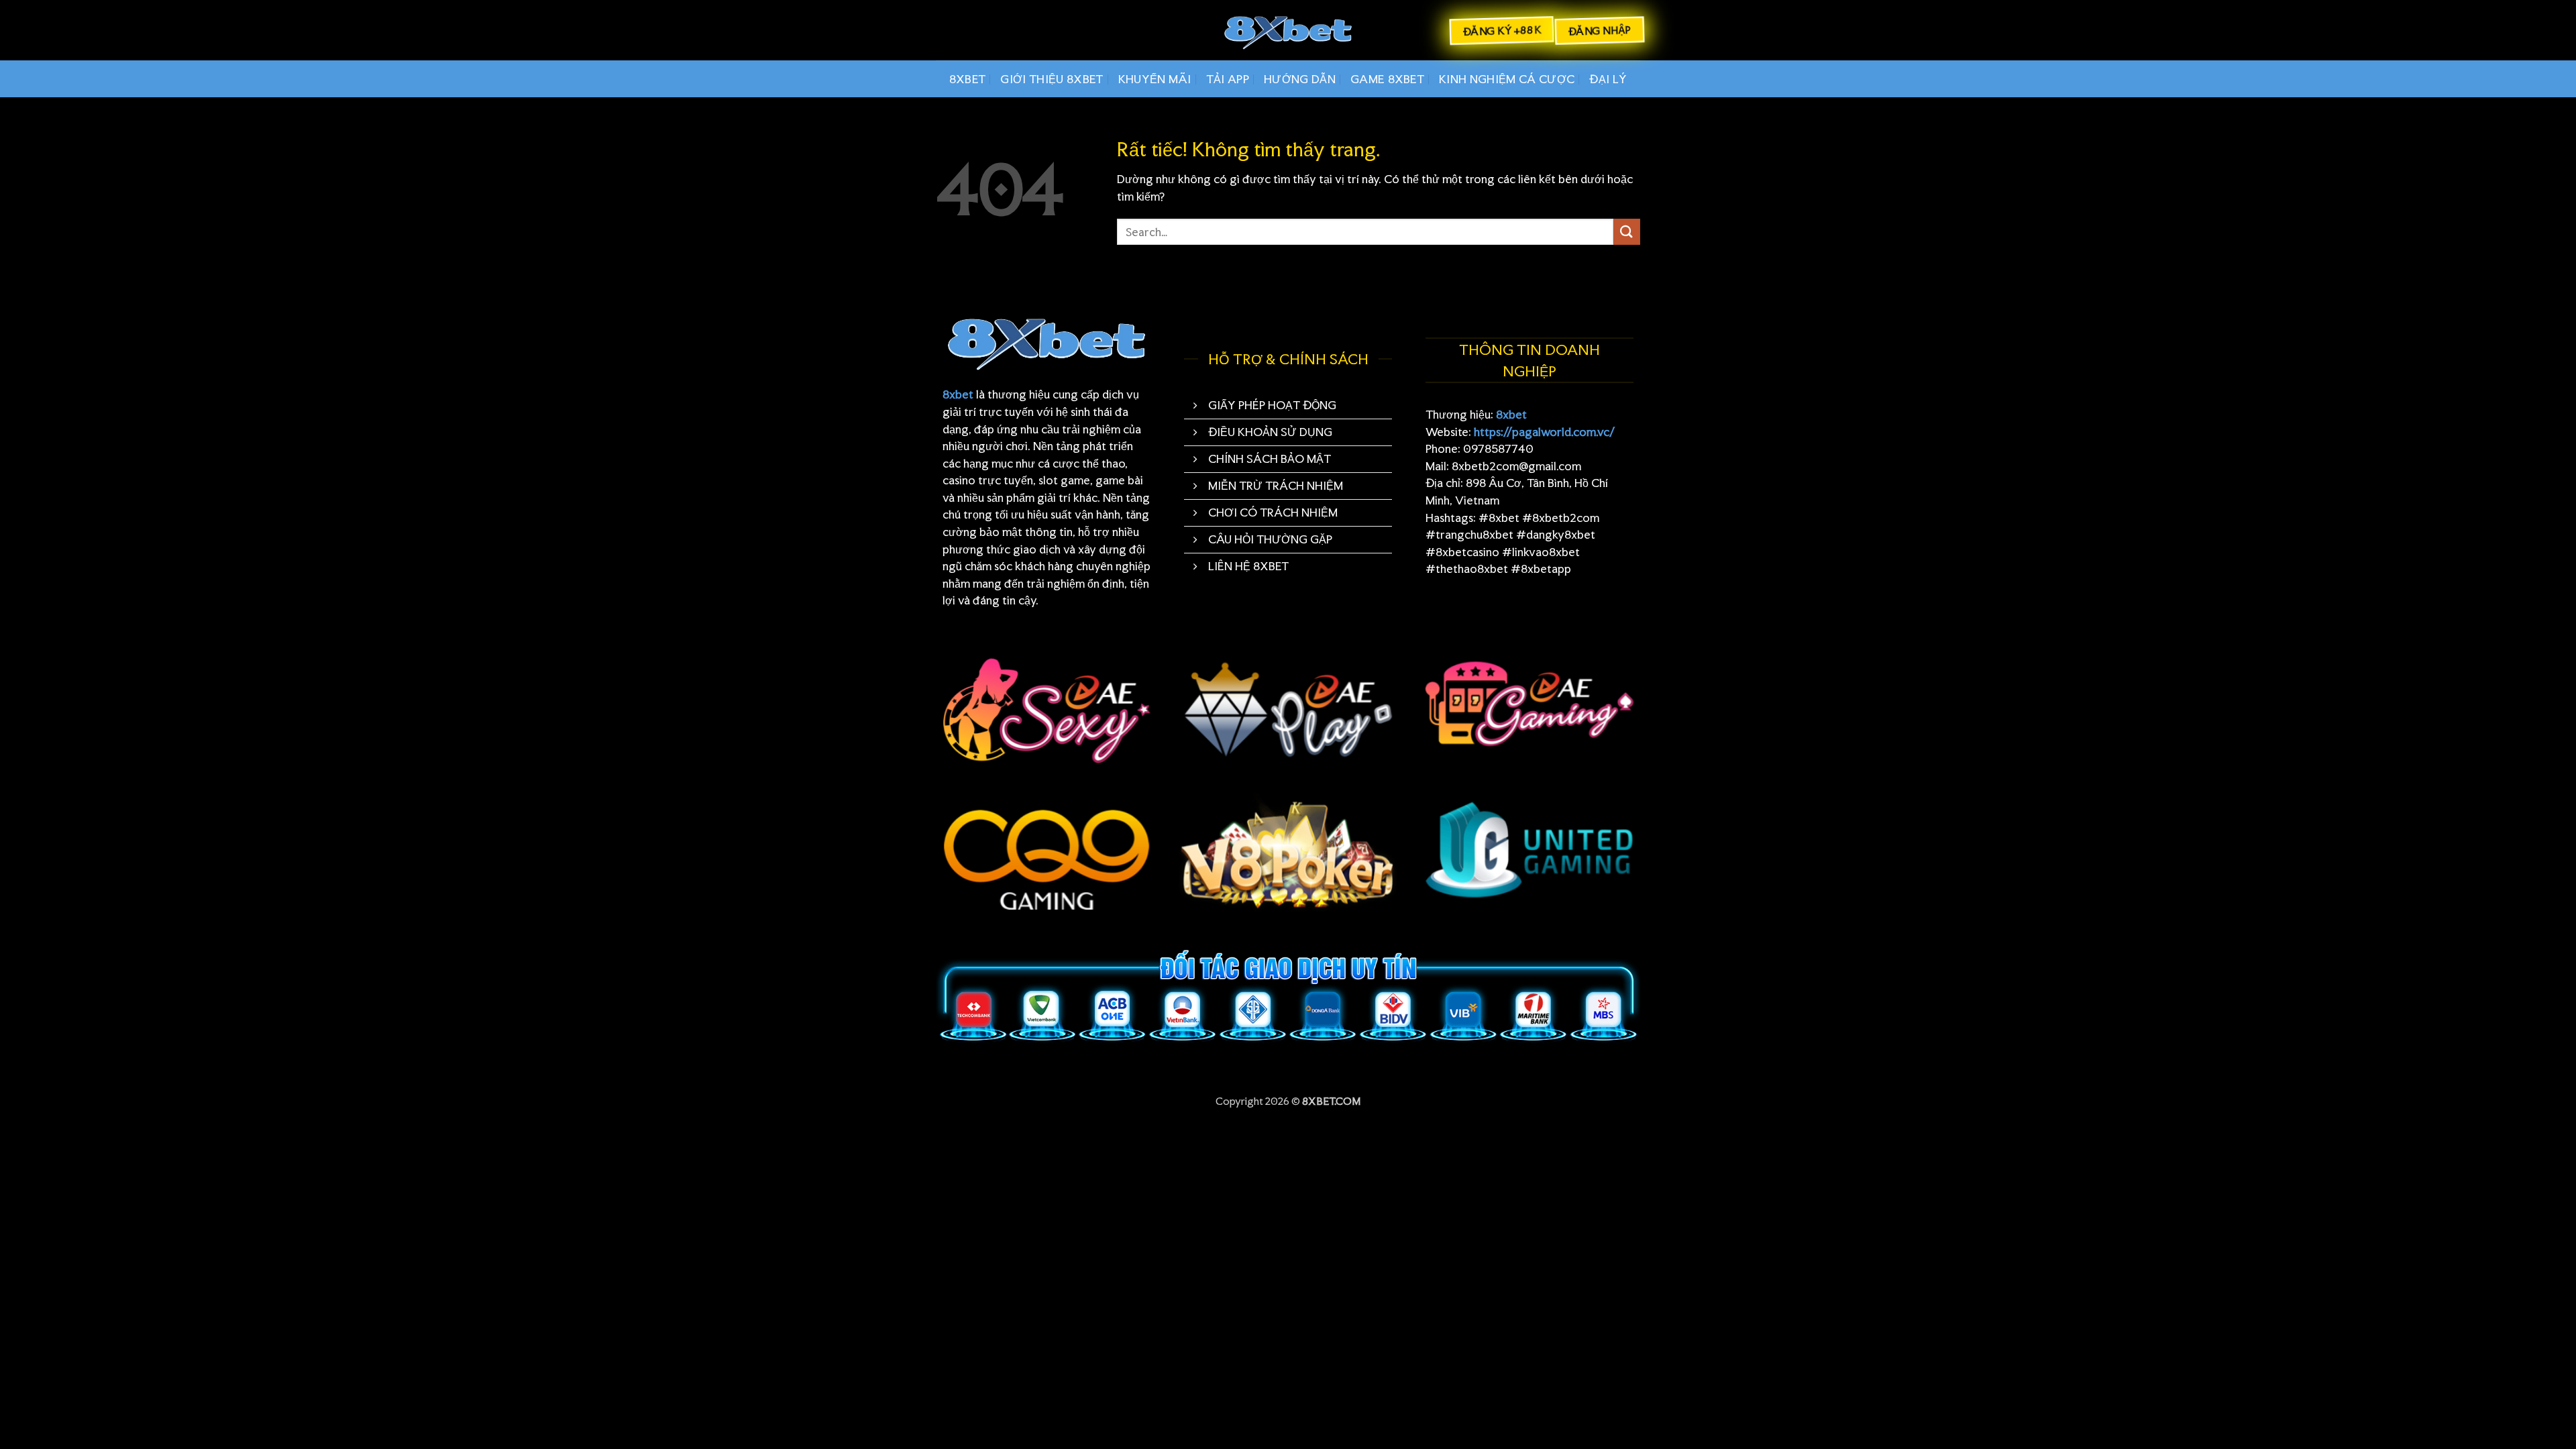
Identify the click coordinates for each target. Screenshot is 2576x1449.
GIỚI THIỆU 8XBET (1052, 79)
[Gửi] (1627, 232)
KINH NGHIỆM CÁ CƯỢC (1507, 79)
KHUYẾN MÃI (1155, 79)
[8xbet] (1288, 31)
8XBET (968, 79)
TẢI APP (1228, 79)
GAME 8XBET (1387, 79)
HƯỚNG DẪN (1300, 79)
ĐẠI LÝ (1608, 79)
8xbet (958, 394)
